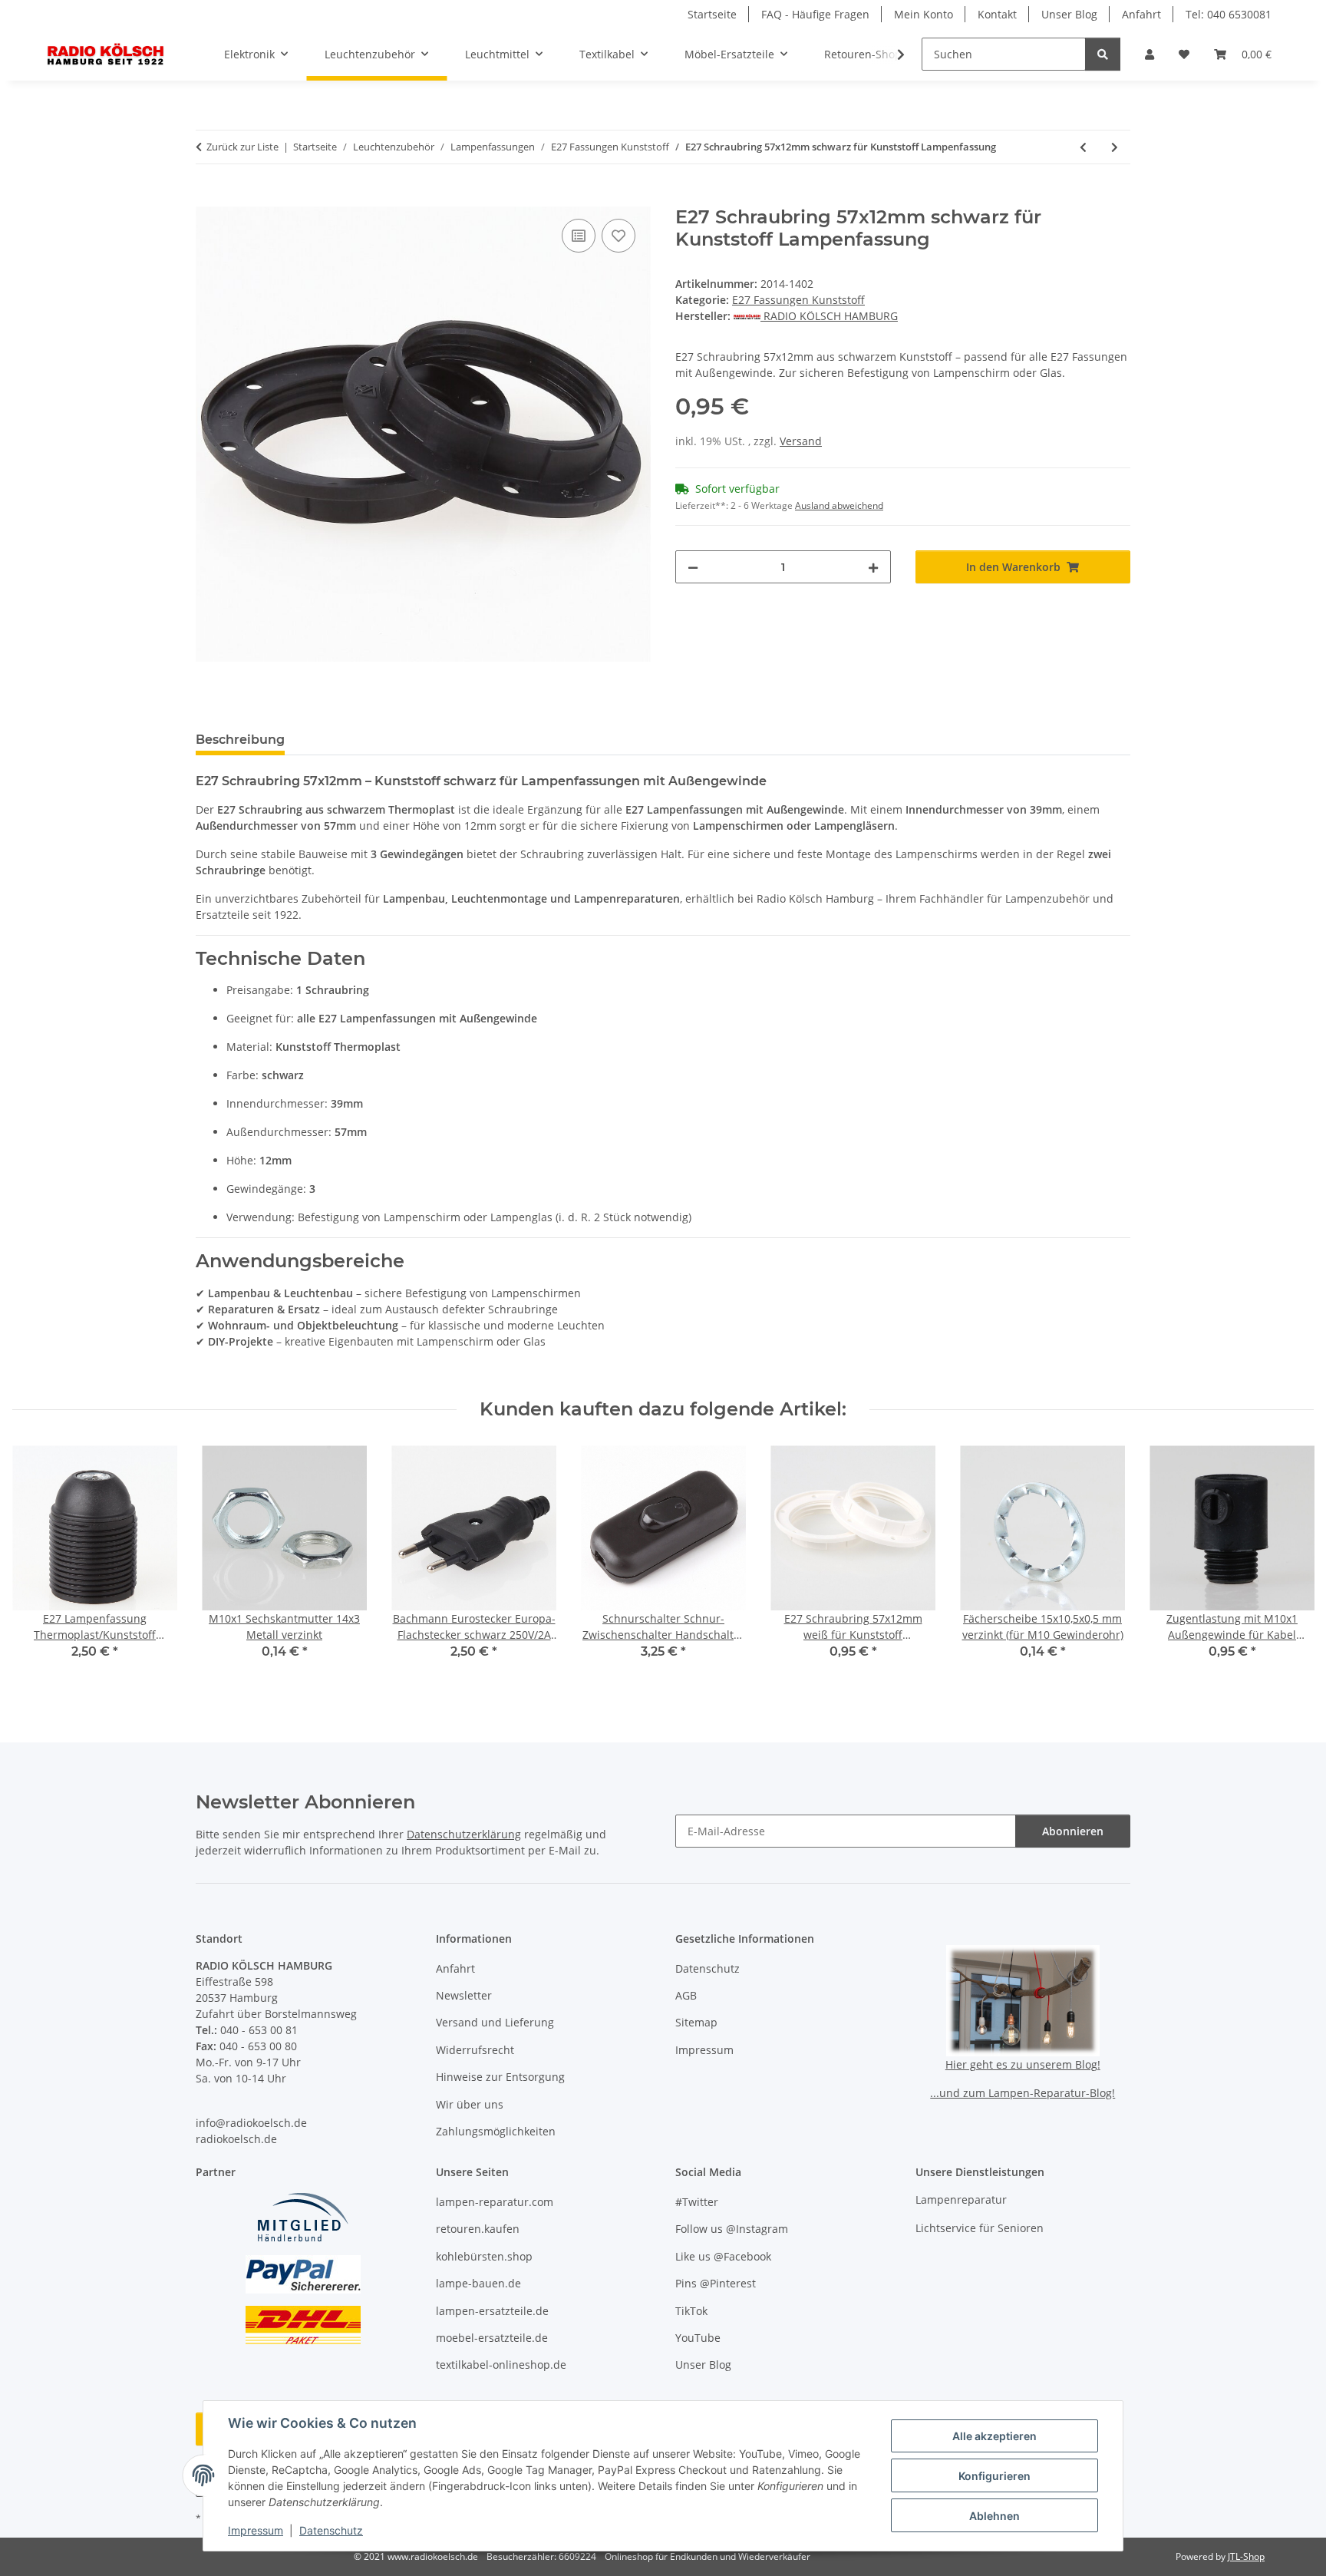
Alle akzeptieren (995, 2436)
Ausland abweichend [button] (839, 505)
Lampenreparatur (961, 2200)
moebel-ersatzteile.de (492, 2338)
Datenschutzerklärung (464, 1834)
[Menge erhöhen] (873, 567)
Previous (38, 1563)
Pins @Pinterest (716, 2283)
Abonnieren (1073, 1831)
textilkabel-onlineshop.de (501, 2365)
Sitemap (696, 2022)
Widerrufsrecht (475, 2050)
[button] (1150, 54)
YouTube (698, 2338)
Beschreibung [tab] (240, 740)
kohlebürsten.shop (484, 2256)
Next (1289, 1563)
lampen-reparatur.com (495, 2202)
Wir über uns (470, 2104)
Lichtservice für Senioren (980, 2228)
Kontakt (997, 14)
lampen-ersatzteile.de (492, 2311)
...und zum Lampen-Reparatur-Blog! (1023, 2093)
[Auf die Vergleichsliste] (579, 236)
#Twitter (697, 2202)
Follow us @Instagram (732, 2229)
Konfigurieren (995, 2476)
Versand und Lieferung (495, 2022)
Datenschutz (331, 2530)
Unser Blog (1069, 14)
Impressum (256, 2530)
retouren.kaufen (478, 2229)
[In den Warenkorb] (208, 198)
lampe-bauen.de (478, 2283)
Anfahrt (1141, 14)
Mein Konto (924, 14)
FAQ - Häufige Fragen (815, 14)
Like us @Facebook (723, 2256)
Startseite (712, 14)
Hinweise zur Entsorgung (500, 2077)
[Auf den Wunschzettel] (618, 236)
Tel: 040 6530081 (1229, 14)
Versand (801, 441)
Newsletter (464, 1995)
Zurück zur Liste (242, 147)
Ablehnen (995, 2516)
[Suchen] (1103, 54)
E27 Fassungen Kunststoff (798, 300)
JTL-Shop (1246, 2556)
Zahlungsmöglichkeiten (496, 2131)
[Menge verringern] (693, 567)
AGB (686, 1995)
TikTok (691, 2311)
